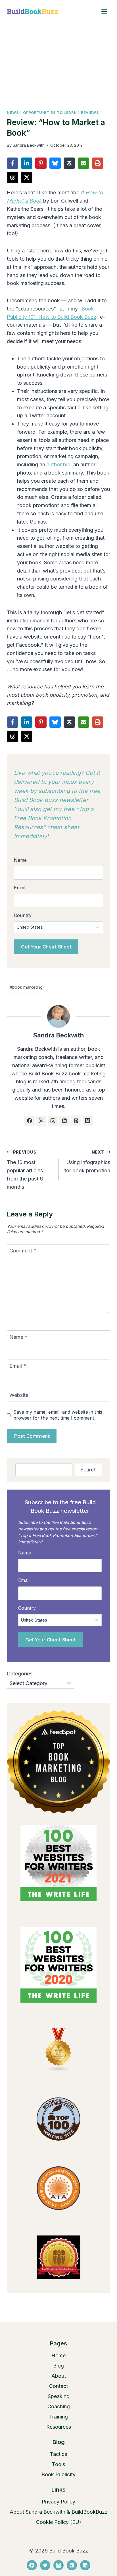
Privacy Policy (58, 2502)
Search (88, 1470)
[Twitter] (45, 2565)
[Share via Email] (83, 163)
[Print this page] (98, 163)
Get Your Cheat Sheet (46, 947)
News (13, 113)
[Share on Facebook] (12, 163)
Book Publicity (58, 2474)
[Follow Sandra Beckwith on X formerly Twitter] (41, 1121)
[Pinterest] (72, 2565)
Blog (58, 2366)
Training (58, 2417)
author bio (58, 464)
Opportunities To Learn (50, 113)
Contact (58, 2386)
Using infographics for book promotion (87, 1162)
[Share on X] (27, 177)
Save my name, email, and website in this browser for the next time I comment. (58, 1415)
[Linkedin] (85, 2565)
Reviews (90, 113)
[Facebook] (32, 2565)
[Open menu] (104, 11)
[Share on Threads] (12, 177)
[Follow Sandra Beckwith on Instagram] (53, 1121)
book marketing (26, 987)
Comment (23, 1251)
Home (58, 2355)
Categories (20, 1674)
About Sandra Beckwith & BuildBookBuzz (59, 2512)
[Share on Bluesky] (55, 163)
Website (19, 1395)
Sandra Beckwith (29, 145)
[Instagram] (58, 2565)
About (59, 2376)
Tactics (58, 2454)
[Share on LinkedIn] (27, 163)
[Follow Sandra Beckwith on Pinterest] (76, 1121)
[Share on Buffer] (69, 163)
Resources (59, 2427)
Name (18, 1337)
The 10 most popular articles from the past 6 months (25, 1170)
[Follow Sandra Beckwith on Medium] (88, 1121)
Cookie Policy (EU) (59, 2522)
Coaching (59, 2406)
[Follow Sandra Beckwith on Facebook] (30, 1121)
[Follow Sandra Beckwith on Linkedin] (64, 1121)
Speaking (59, 2396)
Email (18, 1366)
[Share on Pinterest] (41, 163)
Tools (58, 2464)
